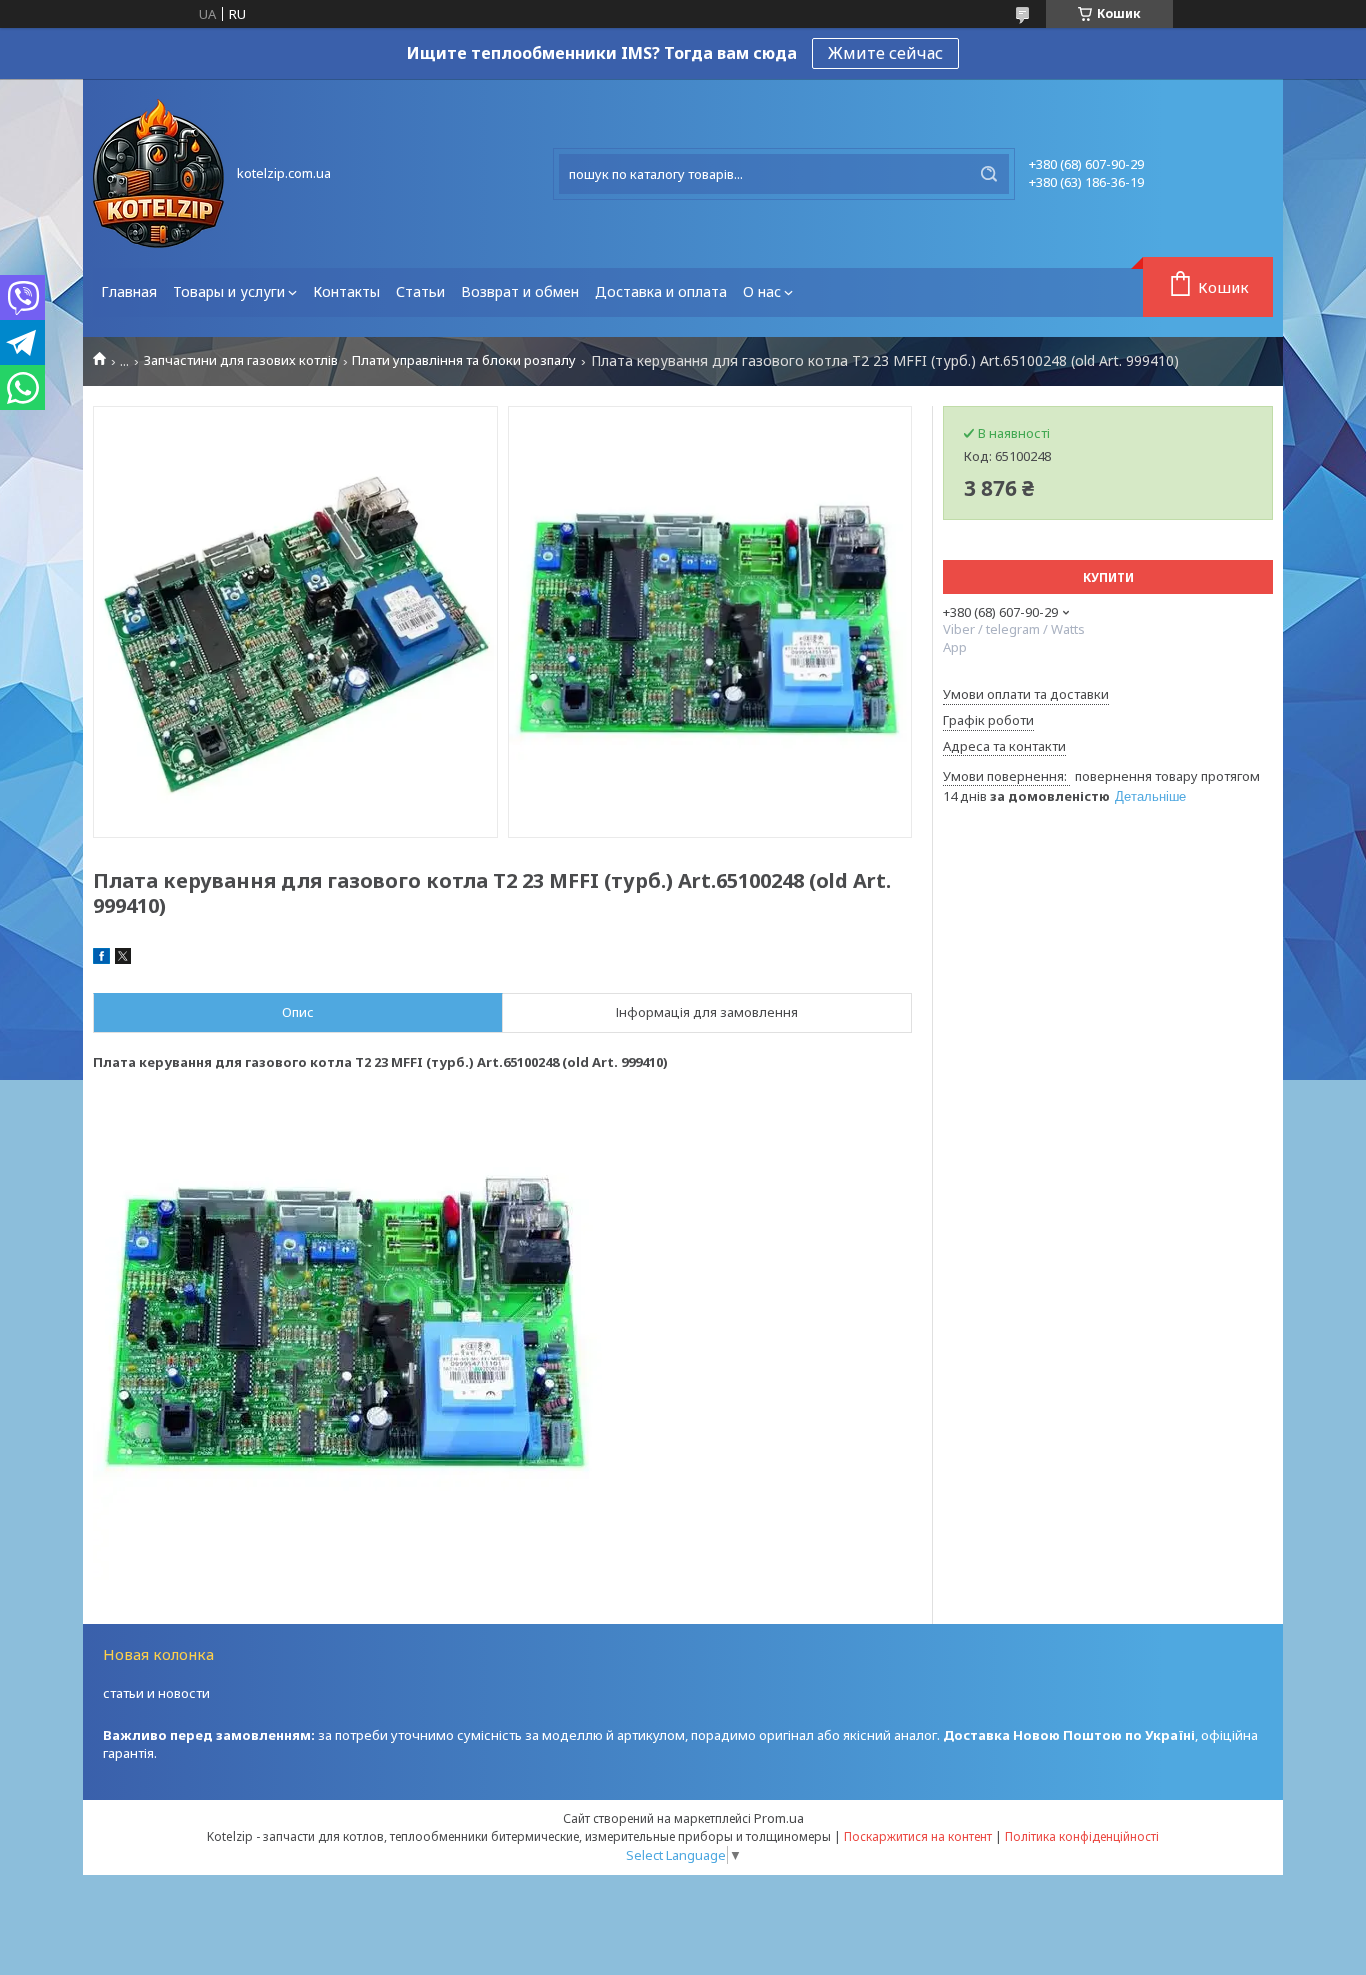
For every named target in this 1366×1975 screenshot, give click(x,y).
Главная (129, 291)
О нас (762, 291)
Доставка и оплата (661, 291)
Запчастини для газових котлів (241, 360)
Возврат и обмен (520, 291)
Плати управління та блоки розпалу (464, 360)
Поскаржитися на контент (918, 1836)
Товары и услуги (229, 291)
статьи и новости (156, 1693)
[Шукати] (989, 174)
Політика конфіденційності (1082, 1836)
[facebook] (101, 959)
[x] (123, 959)
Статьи (420, 291)
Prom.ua (779, 1818)
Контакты (346, 291)
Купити (1108, 577)
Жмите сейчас (885, 53)
